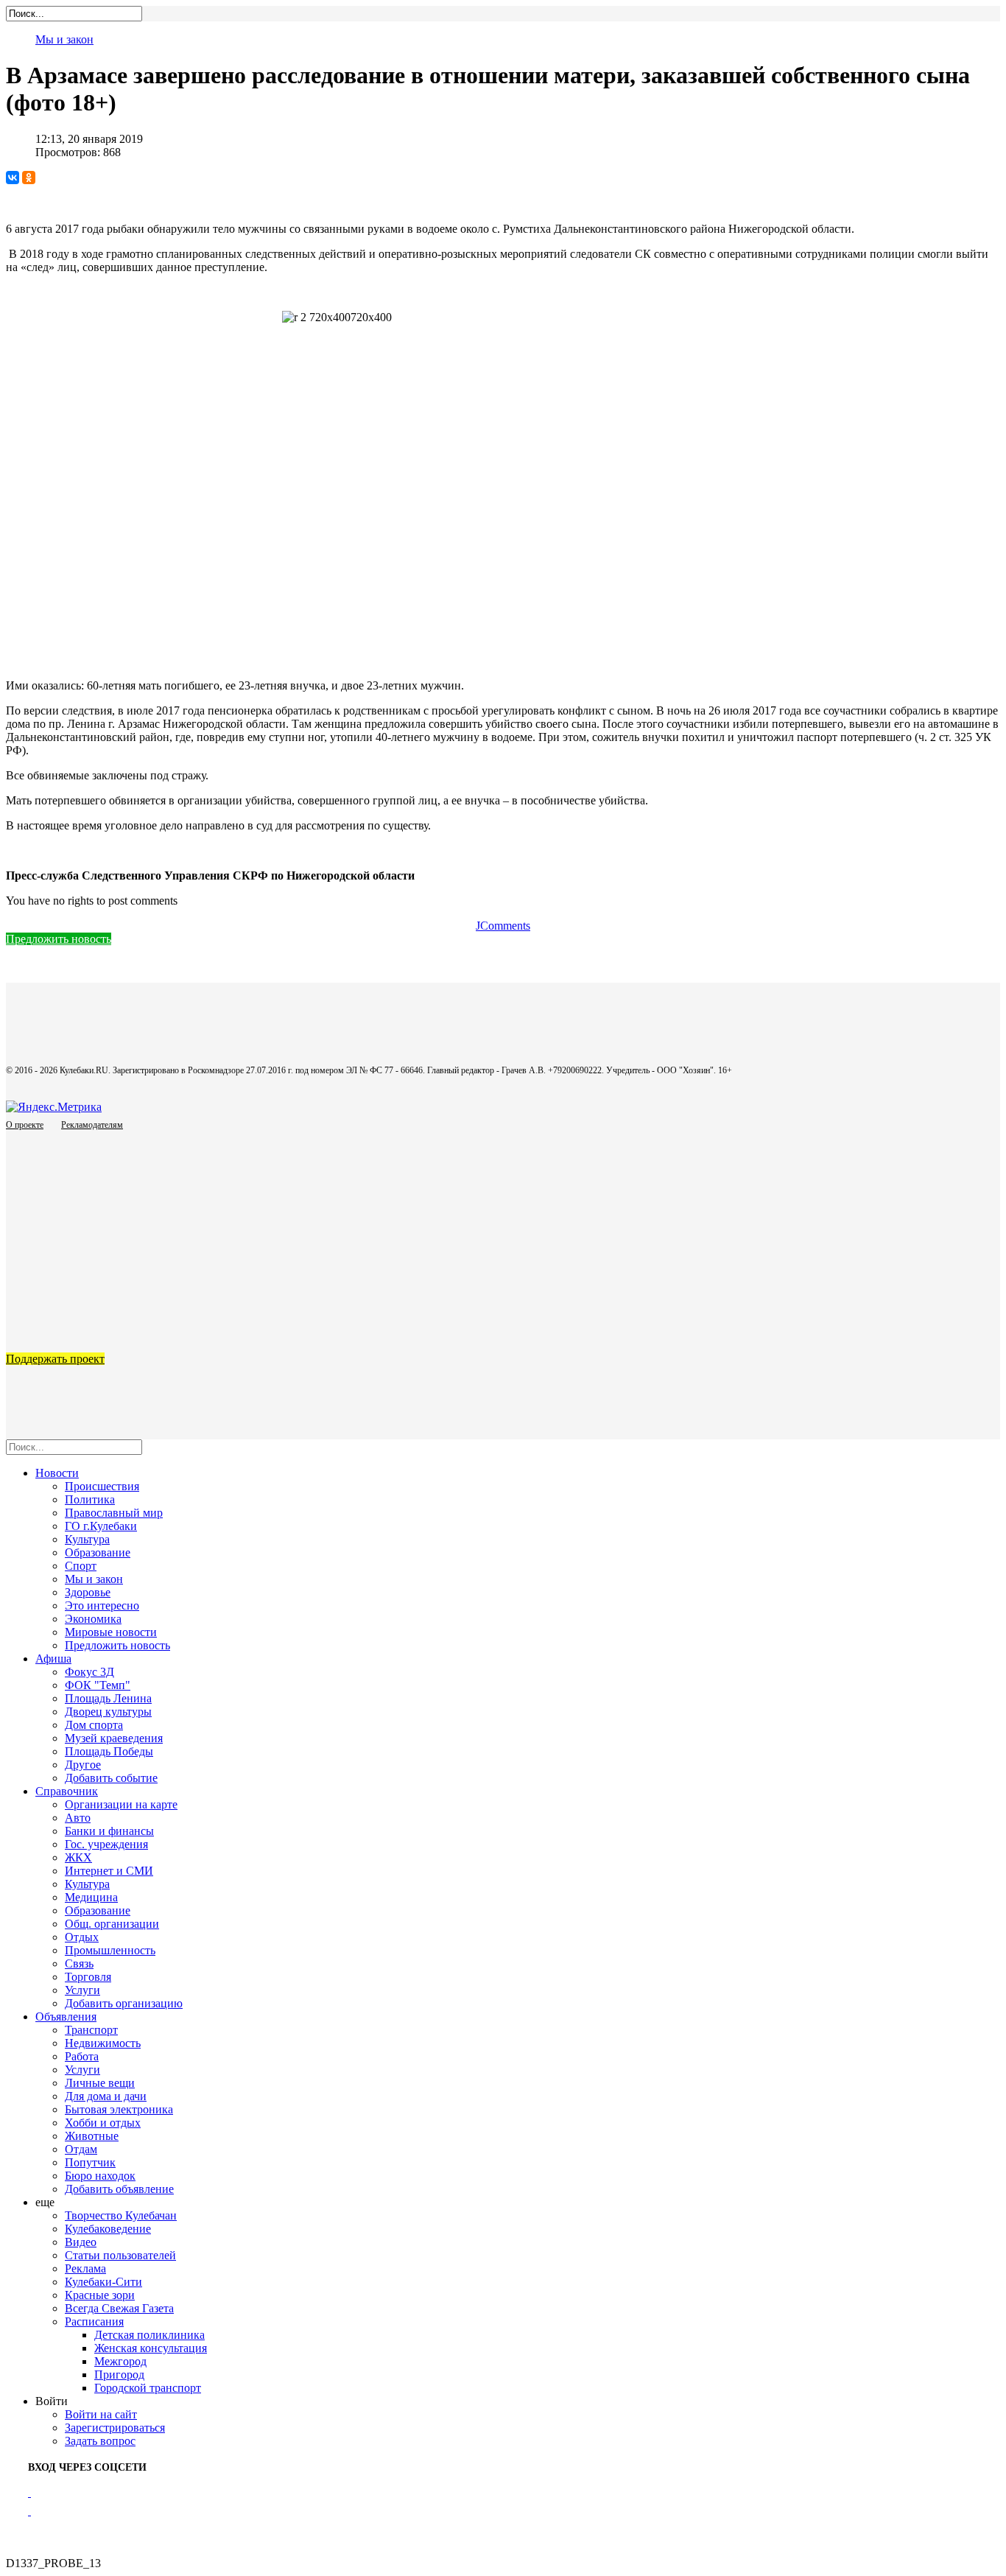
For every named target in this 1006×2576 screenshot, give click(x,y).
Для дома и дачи (106, 2096)
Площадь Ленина (108, 1698)
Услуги (82, 1990)
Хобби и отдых (103, 2123)
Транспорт (91, 2030)
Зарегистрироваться (115, 2428)
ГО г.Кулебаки (101, 1526)
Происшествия (102, 1486)
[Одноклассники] (29, 178)
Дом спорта (94, 1725)
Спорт (81, 1566)
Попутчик (90, 2162)
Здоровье (88, 1592)
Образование (98, 1552)
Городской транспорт (148, 2388)
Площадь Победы (109, 1751)
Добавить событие (111, 1778)
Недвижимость (103, 2043)
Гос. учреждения (106, 1844)
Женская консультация (151, 2348)
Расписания (94, 2321)
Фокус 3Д (89, 1672)
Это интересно (102, 1605)
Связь (79, 1963)
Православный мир (114, 1513)
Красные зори (100, 2295)
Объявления (66, 2017)
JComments (503, 926)
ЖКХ (78, 1857)
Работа (82, 2056)
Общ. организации (112, 1924)
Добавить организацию (124, 2003)
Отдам (81, 2149)
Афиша (53, 1659)
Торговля (88, 1977)
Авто (78, 1818)
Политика (90, 1499)
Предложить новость (59, 939)
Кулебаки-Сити (103, 2282)
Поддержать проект (55, 1359)
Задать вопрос (100, 2441)
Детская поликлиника (150, 2335)
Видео (81, 2242)
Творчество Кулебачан (121, 2215)
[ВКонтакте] (13, 178)
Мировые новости (111, 1632)
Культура (87, 1539)
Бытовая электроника (119, 2109)
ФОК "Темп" (98, 1685)
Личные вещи (100, 2083)
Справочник (67, 1791)
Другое (83, 1765)
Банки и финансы (109, 1831)
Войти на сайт (101, 2414)
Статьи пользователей (120, 2255)
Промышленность (110, 1950)
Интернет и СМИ (109, 1871)
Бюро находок (100, 2176)
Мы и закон (64, 39)
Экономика (93, 1619)
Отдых (82, 1937)
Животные (92, 2136)
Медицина (91, 1897)
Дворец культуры (108, 1712)
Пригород (119, 2375)
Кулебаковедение (108, 2229)
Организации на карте (121, 1804)
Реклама (85, 2268)
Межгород (120, 2361)
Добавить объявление (119, 2189)
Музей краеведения (114, 1738)
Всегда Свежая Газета (119, 2308)
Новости (57, 1473)
